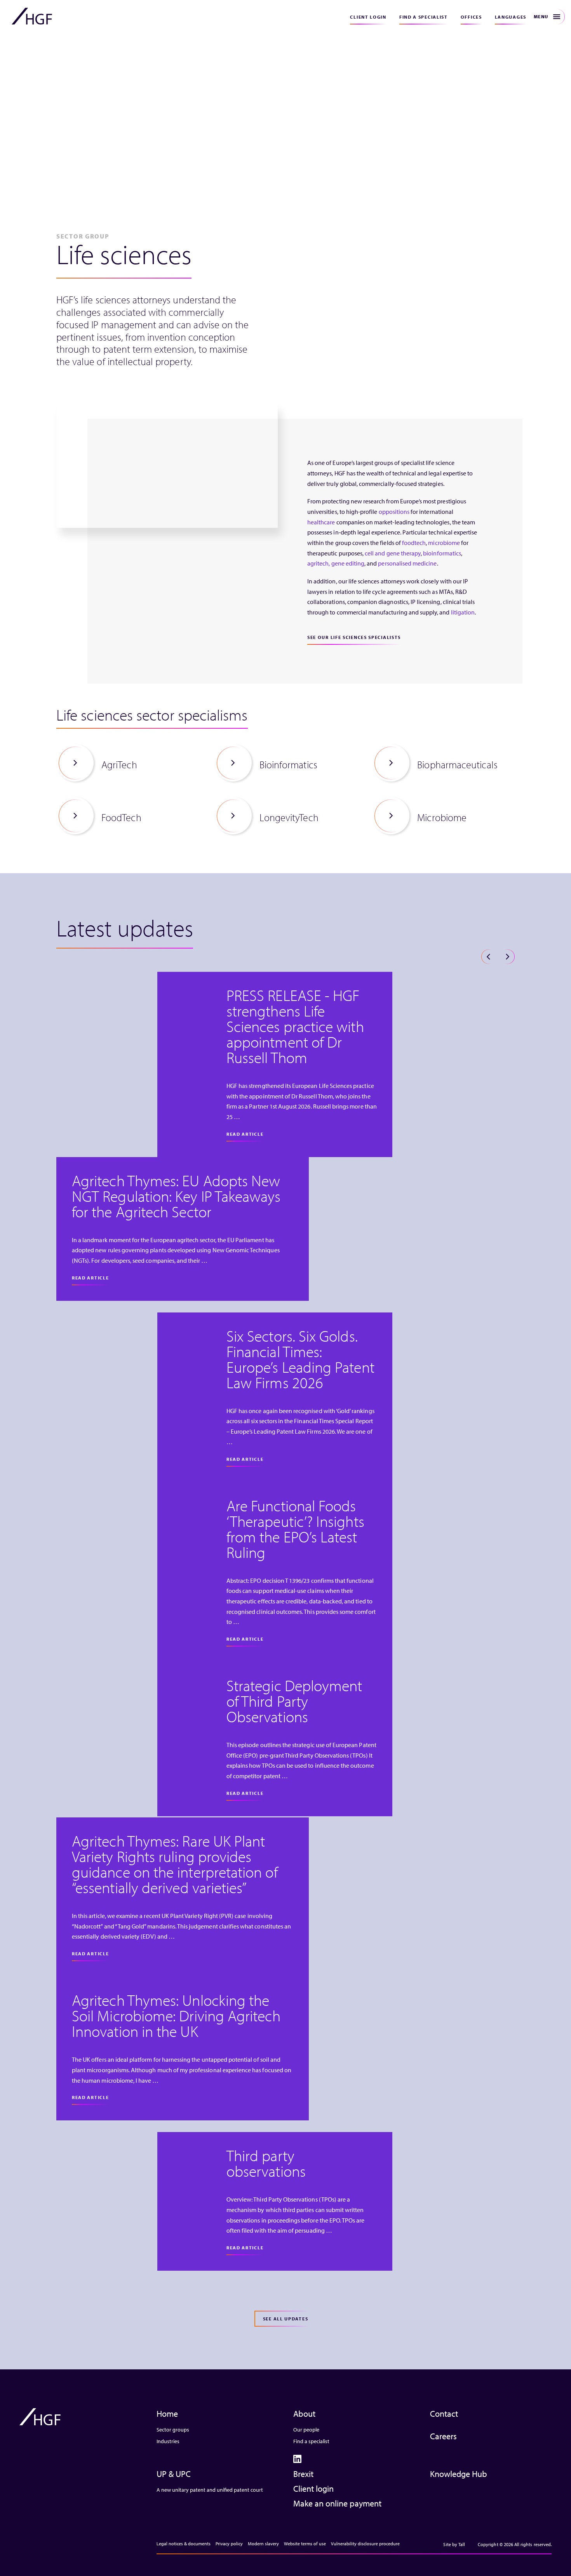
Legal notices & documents (184, 2544)
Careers (443, 2436)
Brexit (303, 2474)
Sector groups (173, 2430)
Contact (444, 2414)
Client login (368, 17)
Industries (168, 2441)
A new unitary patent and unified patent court (210, 2490)
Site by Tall (454, 2544)
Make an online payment (337, 2503)
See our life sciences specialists (354, 637)
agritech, (319, 563)
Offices (471, 17)
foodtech (414, 543)
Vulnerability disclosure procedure (365, 2544)
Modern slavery (263, 2544)
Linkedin (297, 2459)
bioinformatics (442, 553)
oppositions (394, 512)
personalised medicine (407, 563)
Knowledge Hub (459, 2474)
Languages (511, 17)
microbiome (444, 543)
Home (167, 2414)
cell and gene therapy (393, 553)
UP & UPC (174, 2474)
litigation (463, 612)
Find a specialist (424, 17)
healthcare (321, 522)
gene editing (348, 563)
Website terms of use (305, 2544)
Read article (245, 1134)
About (304, 2414)
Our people (306, 2430)
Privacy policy (229, 2544)
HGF (32, 16)
